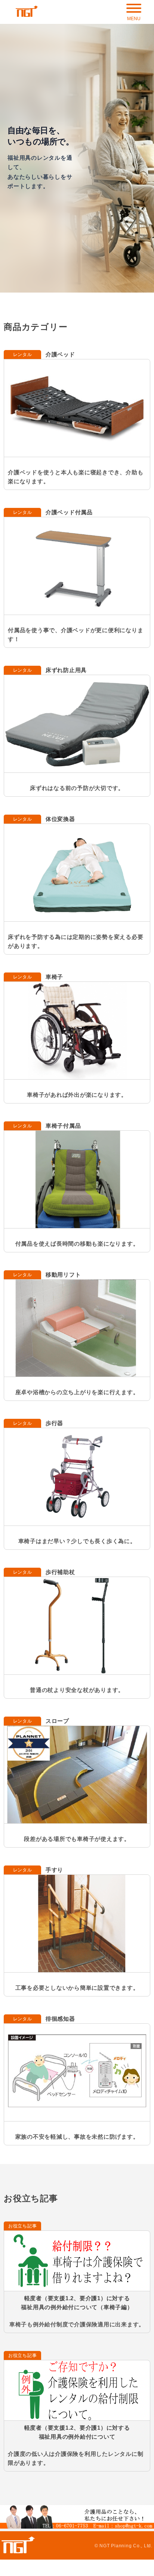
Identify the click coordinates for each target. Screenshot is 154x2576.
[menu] (134, 11)
